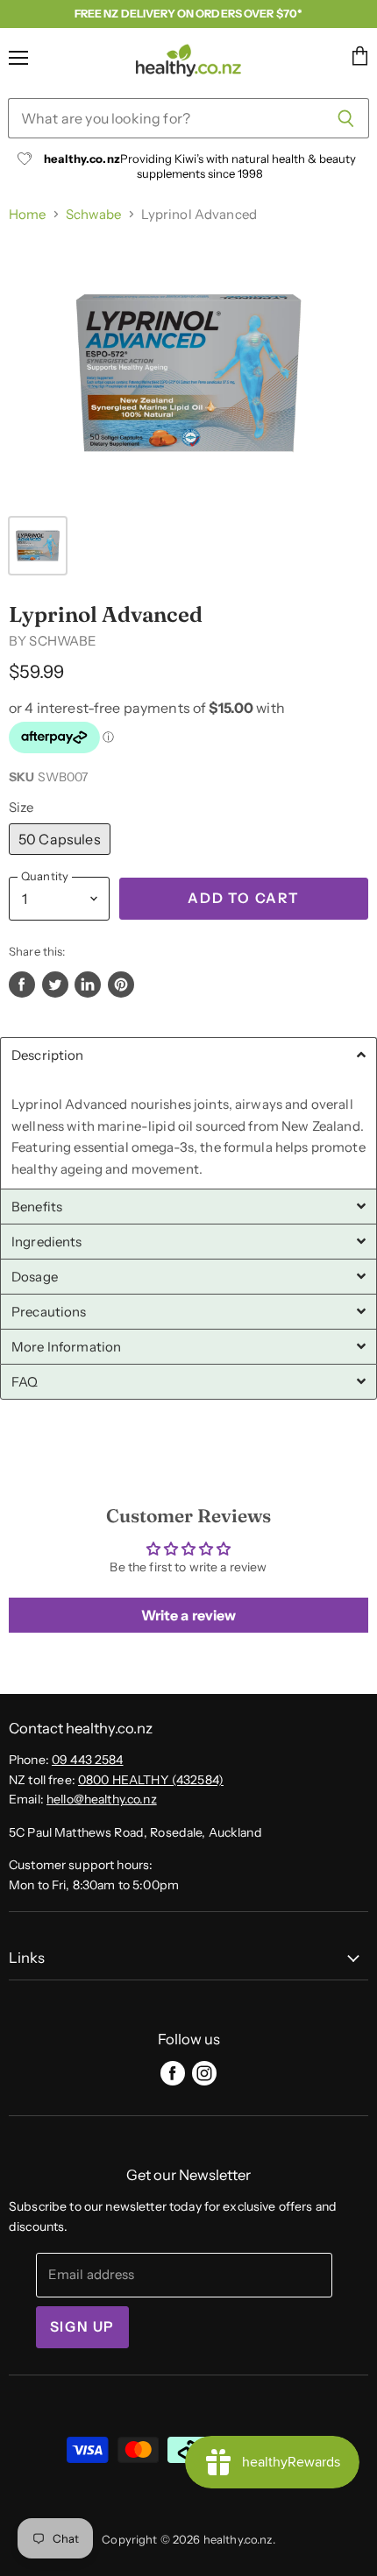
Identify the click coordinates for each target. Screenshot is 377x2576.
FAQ (25, 1382)
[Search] (346, 118)
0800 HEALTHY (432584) (151, 1780)
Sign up (82, 2327)
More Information (66, 1347)
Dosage (35, 1277)
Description (48, 1055)
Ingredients (47, 1242)
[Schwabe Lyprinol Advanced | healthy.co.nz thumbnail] (38, 546)
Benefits (37, 1207)
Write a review (189, 1615)
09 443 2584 (88, 1760)
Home (28, 214)
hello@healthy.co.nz (102, 1799)
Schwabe (94, 214)
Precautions (49, 1312)
